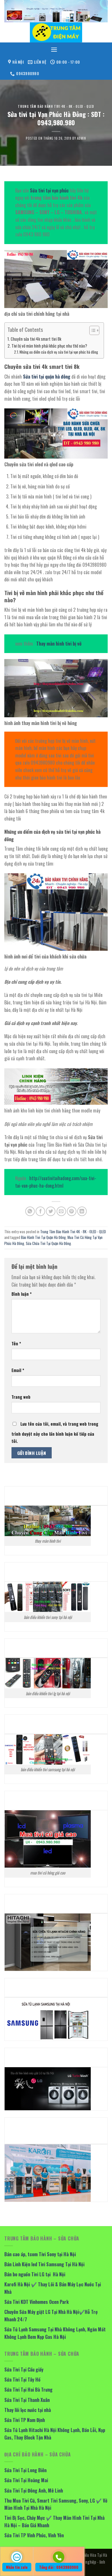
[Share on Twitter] (51, 1211)
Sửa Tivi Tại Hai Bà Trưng (28, 2390)
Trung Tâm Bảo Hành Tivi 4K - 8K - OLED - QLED (56, 106)
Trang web (21, 1397)
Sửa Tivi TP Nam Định (25, 2420)
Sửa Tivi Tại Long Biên (25, 2470)
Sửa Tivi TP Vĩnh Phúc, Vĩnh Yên (34, 2535)
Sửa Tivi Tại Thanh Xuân (27, 2400)
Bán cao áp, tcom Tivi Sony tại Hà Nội (40, 2254)
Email (18, 1370)
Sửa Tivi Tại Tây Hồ (22, 2380)
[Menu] (54, 49)
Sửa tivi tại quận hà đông (47, 377)
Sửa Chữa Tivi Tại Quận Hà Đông (48, 1243)
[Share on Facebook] (40, 1211)
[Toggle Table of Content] (91, 330)
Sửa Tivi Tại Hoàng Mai (26, 2480)
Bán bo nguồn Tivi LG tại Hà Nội (35, 2274)
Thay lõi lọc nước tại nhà (28, 2410)
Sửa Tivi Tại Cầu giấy (24, 2370)
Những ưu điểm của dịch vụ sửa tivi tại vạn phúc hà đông (59, 352)
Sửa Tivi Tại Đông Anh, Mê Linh (34, 2491)
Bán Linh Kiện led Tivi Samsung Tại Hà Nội (44, 2264)
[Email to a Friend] (61, 1211)
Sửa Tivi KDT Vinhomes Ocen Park (36, 2302)
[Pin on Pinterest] (72, 1211)
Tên (16, 1343)
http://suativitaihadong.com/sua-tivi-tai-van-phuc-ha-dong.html (56, 1182)
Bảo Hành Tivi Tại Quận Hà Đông (43, 1237)
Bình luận (22, 1294)
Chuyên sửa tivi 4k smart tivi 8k (36, 339)
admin (82, 138)
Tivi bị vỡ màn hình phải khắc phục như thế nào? (49, 346)
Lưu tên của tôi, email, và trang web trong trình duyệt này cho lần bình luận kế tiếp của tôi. (55, 1433)
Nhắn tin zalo (17, 2567)
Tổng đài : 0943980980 (59, 2567)
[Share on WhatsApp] (30, 1211)
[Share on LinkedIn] (82, 1211)
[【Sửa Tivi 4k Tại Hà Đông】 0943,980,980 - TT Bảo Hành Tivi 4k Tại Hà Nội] (56, 32)
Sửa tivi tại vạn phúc (49, 190)
